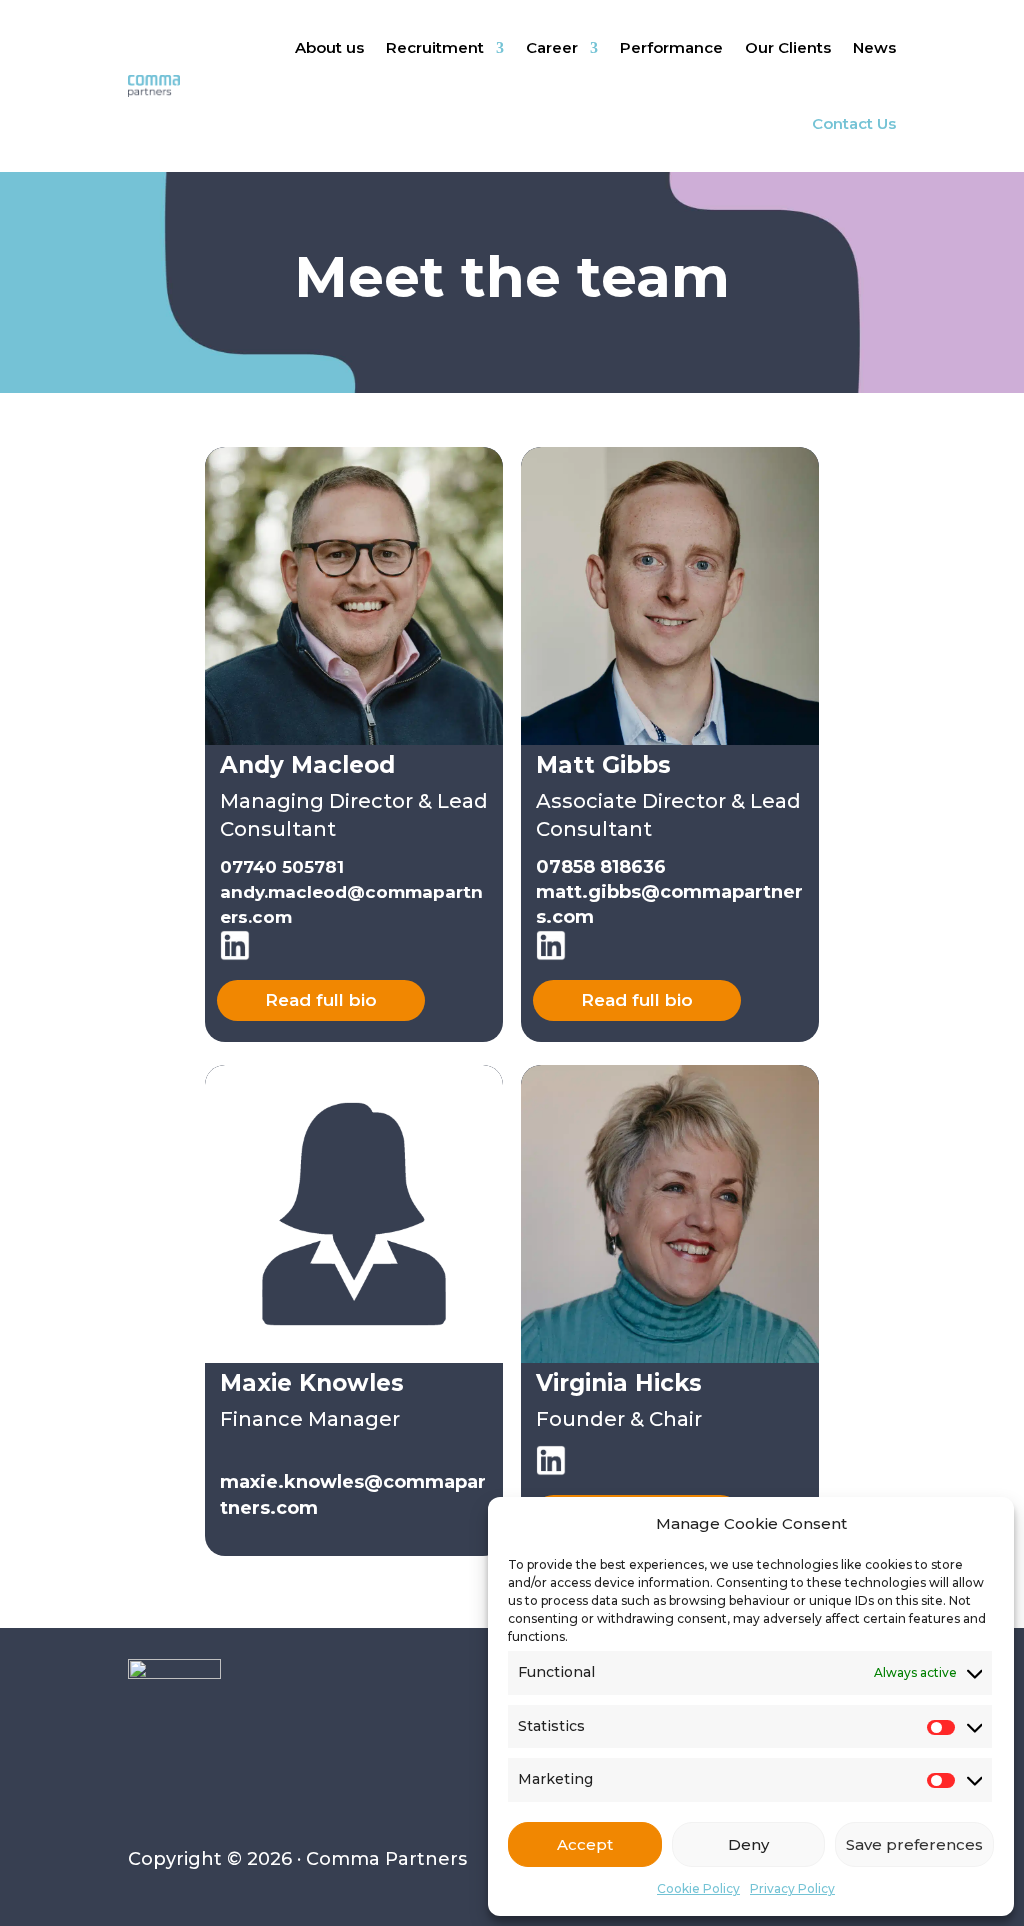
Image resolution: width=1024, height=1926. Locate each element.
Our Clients (788, 47)
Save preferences (914, 1844)
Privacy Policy (792, 1888)
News (874, 47)
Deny (748, 1844)
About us (329, 47)
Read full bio (321, 1000)
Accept (585, 1844)
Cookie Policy (698, 1888)
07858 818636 (601, 867)
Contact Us (854, 123)
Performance (671, 47)
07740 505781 (282, 867)
